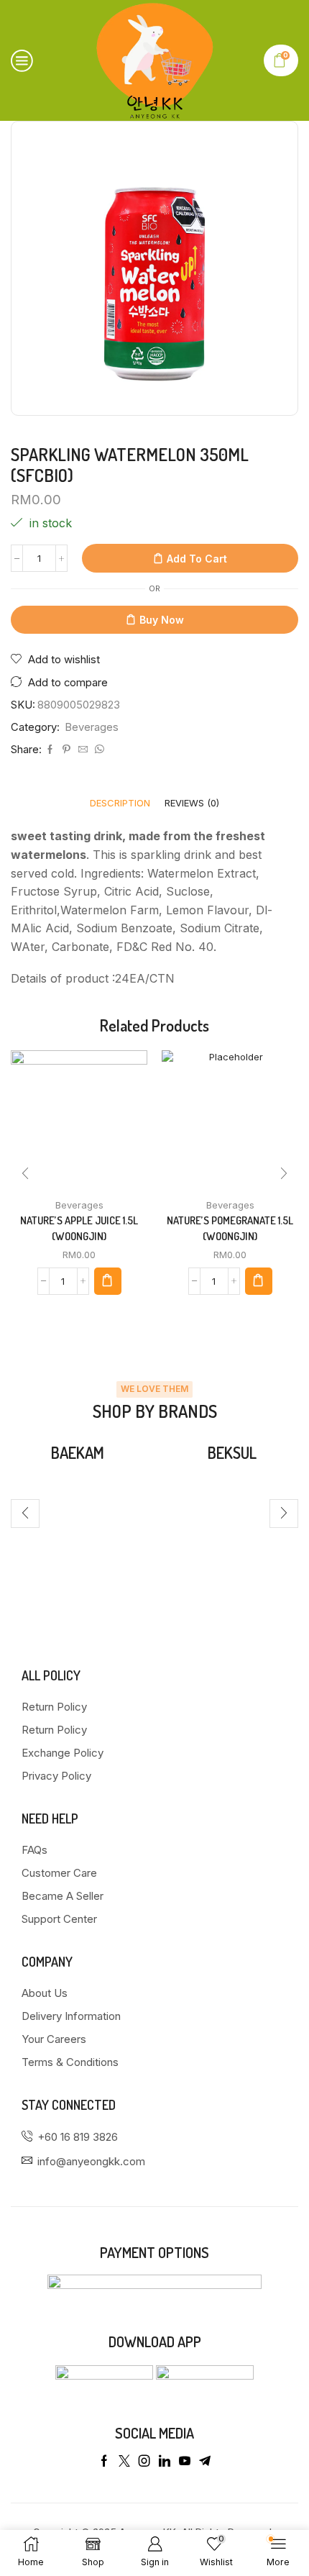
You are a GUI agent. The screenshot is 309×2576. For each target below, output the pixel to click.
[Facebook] (50, 750)
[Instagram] (144, 2461)
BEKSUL (232, 1452)
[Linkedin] (165, 2461)
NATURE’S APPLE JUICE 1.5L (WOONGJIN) (79, 1228)
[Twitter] (124, 2461)
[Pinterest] (66, 750)
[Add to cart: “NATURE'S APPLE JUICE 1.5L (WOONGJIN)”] (108, 1281)
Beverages (92, 727)
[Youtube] (185, 2461)
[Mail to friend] (83, 750)
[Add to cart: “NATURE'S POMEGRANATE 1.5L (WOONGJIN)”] (259, 1281)
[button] (25, 1173)
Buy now (162, 620)
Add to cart (197, 559)
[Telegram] (205, 2461)
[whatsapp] (98, 750)
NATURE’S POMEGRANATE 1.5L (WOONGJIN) (230, 1228)
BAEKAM (78, 1452)
